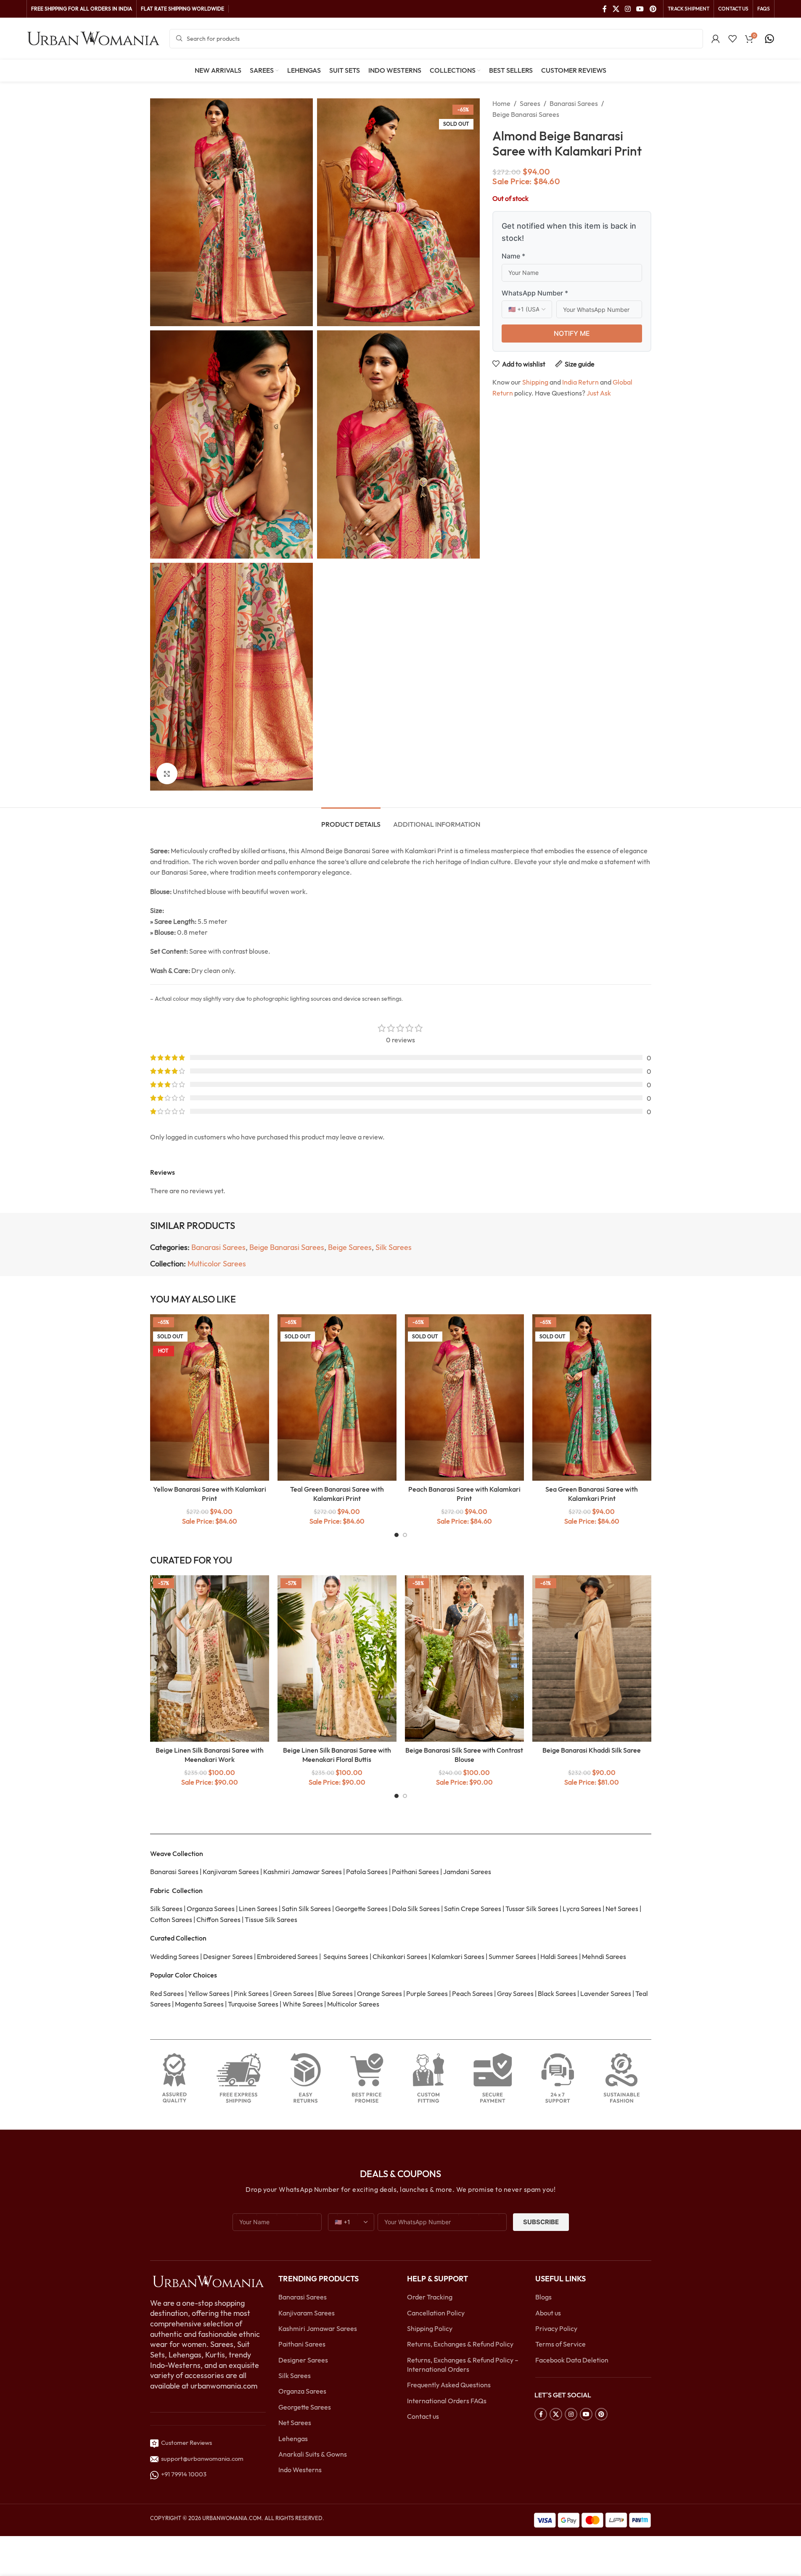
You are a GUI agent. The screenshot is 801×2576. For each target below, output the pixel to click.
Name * (513, 256)
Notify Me (572, 333)
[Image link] (208, 2281)
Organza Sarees (302, 2391)
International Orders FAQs (447, 2401)
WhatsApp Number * (535, 293)
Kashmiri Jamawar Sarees (318, 2328)
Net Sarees (295, 2423)
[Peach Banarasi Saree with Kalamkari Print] (464, 1397)
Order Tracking (430, 2297)
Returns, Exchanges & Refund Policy (460, 2344)
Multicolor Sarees (217, 1264)
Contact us (423, 2416)
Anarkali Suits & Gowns (313, 2454)
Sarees (530, 103)
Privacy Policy (556, 2328)
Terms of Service (560, 2344)
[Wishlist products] (732, 39)
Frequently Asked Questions (449, 2385)
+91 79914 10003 (182, 2474)
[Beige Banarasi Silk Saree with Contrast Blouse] (464, 1658)
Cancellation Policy (436, 2313)
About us (548, 2313)
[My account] (716, 39)
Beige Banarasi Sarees (526, 114)
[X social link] (616, 9)
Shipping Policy (430, 2328)
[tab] (351, 820)
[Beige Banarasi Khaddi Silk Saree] (592, 1658)
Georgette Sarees (305, 2407)
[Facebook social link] (605, 9)
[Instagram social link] (628, 9)
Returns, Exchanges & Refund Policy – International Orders (463, 2365)
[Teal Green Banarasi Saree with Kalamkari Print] (337, 1397)
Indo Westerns (300, 2470)
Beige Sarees (350, 1247)
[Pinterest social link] (653, 9)
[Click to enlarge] (167, 773)
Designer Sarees (303, 2360)
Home (501, 103)
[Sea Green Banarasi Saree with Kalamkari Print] (592, 1397)
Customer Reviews (185, 2443)
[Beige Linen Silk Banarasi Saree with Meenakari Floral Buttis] (337, 1658)
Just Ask (599, 393)
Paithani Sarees (302, 2344)
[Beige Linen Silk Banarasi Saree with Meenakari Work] (210, 1658)
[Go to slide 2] (405, 1535)
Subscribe (541, 2222)
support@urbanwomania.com (202, 2459)
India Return (580, 382)
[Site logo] (94, 38)
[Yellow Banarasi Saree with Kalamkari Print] (210, 1397)
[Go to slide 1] (397, 1535)
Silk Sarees (394, 1247)
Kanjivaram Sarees (307, 2313)
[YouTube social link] (640, 9)
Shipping (535, 382)
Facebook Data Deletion (572, 2360)
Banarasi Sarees (574, 103)
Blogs (543, 2297)
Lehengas (293, 2439)
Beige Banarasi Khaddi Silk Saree (592, 1750)
